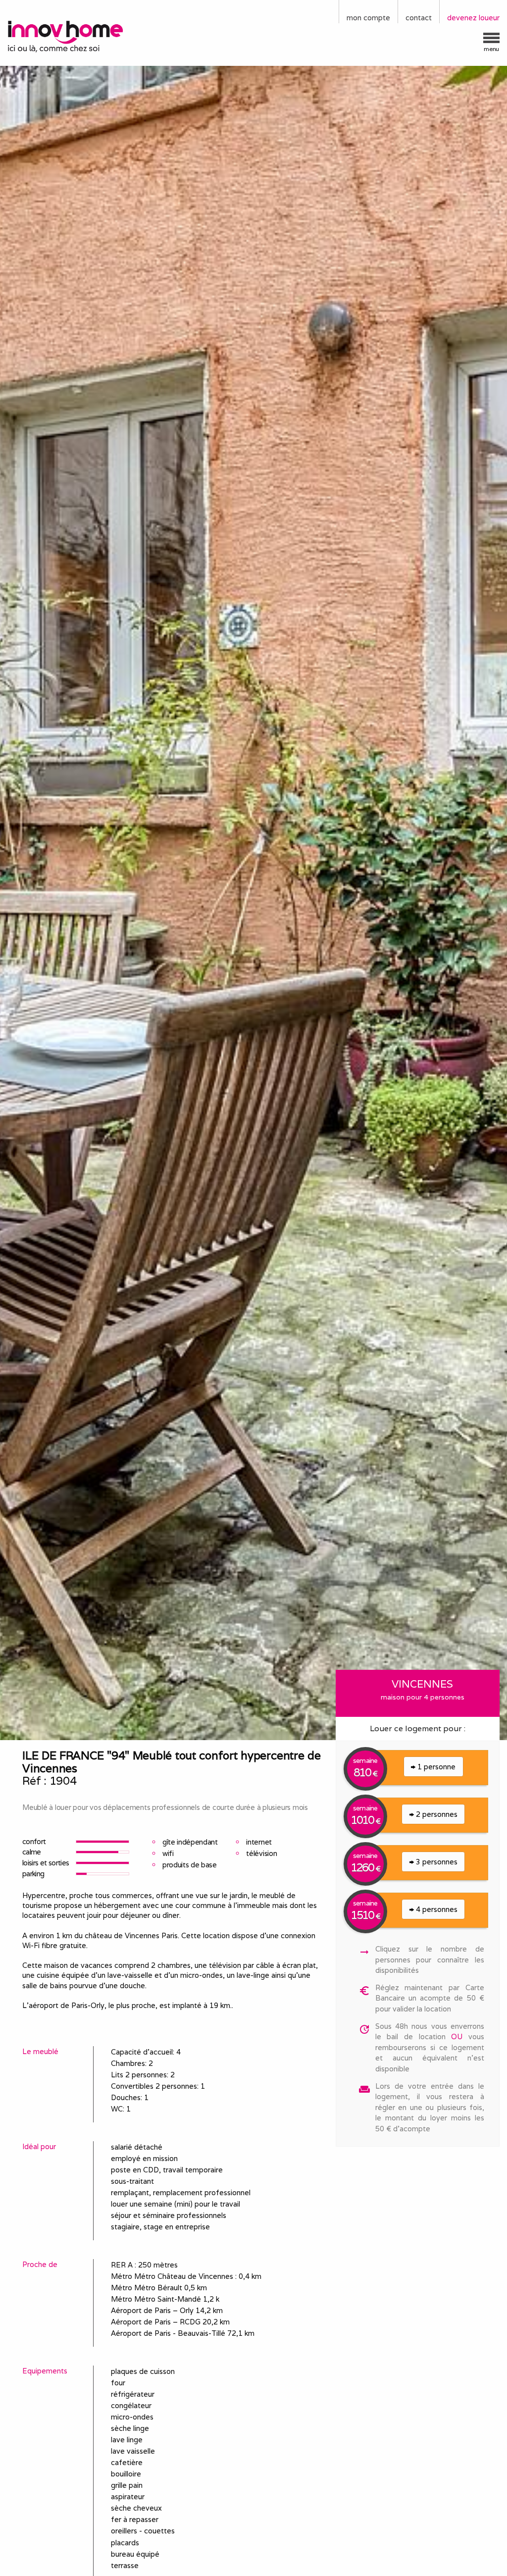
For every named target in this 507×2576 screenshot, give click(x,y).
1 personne (435, 1767)
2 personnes (436, 1814)
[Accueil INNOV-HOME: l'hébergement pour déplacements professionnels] (63, 36)
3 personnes (436, 1862)
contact (419, 18)
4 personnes (436, 1909)
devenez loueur (473, 18)
